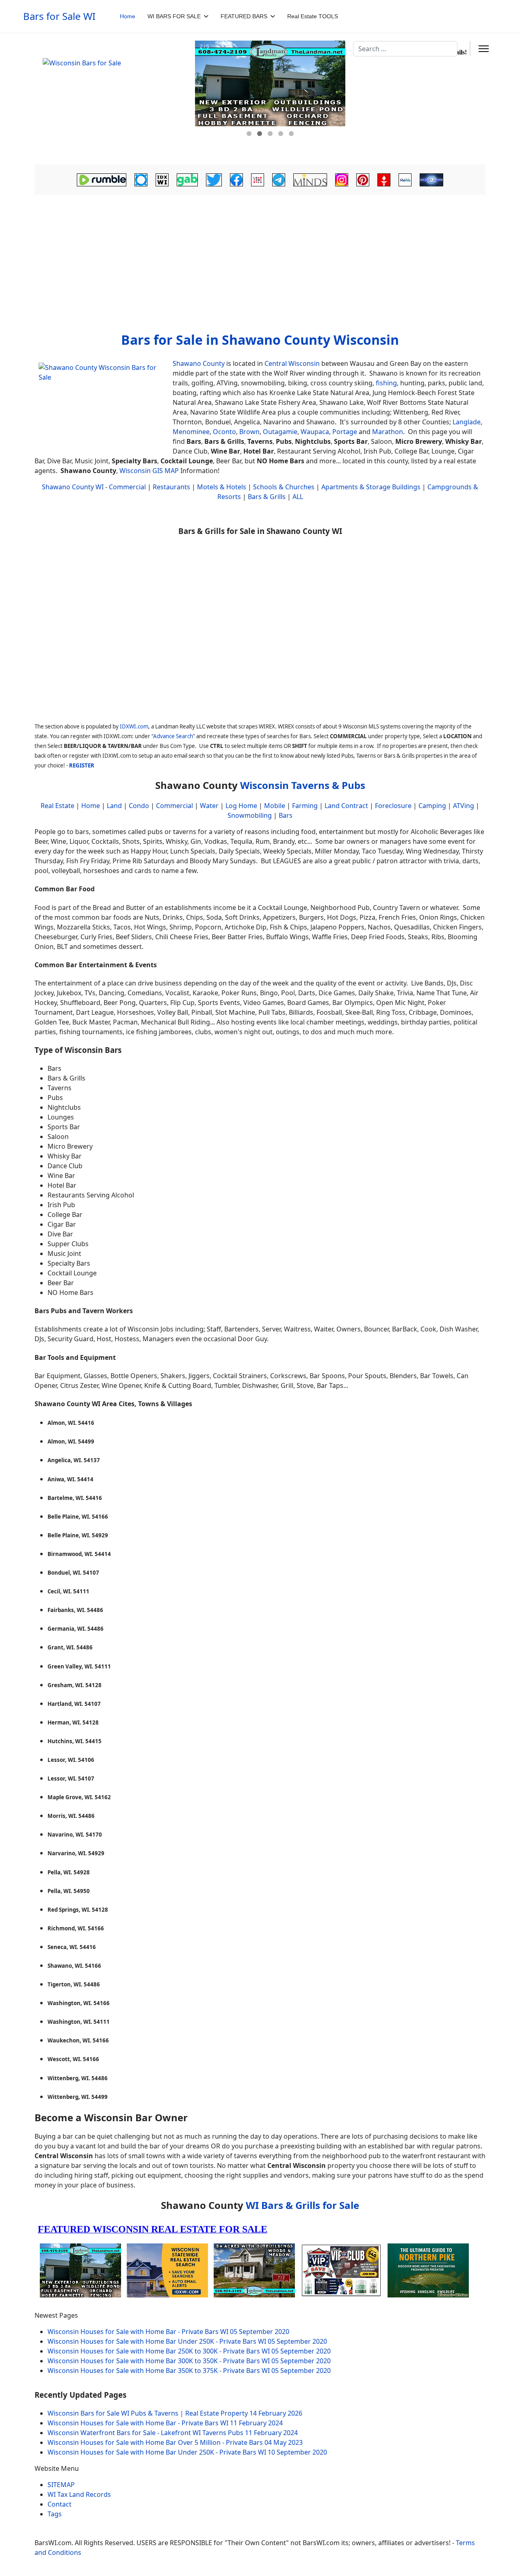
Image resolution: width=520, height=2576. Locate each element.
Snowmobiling (250, 815)
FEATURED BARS (244, 16)
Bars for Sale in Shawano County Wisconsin (260, 340)
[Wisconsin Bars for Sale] (114, 99)
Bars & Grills (267, 497)
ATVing (464, 806)
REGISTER (82, 765)
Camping (432, 806)
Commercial (127, 487)
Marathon (388, 432)
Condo (138, 806)
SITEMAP (61, 2485)
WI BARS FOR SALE (174, 16)
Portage (345, 432)
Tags (55, 2514)
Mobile (275, 806)
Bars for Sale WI (59, 16)
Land (114, 806)
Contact (60, 2504)
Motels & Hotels (222, 487)
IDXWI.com (134, 726)
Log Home (241, 806)
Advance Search (173, 736)
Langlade (467, 422)
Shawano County (199, 363)
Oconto (224, 432)
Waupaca (315, 432)
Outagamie (280, 432)
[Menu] (484, 49)
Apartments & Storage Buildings (371, 487)
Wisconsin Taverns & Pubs (303, 785)
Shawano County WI (73, 487)
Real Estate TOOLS (313, 16)
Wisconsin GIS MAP (149, 471)
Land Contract (346, 806)
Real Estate (57, 806)
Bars (286, 815)
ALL (298, 497)
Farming (305, 806)
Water (209, 806)
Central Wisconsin (292, 363)
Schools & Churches (284, 487)
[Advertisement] (260, 261)
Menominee (191, 432)
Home (128, 16)
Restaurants (171, 487)
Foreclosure (393, 806)
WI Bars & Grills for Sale (302, 2205)
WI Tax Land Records (79, 2494)
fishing (386, 383)
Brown (249, 432)
